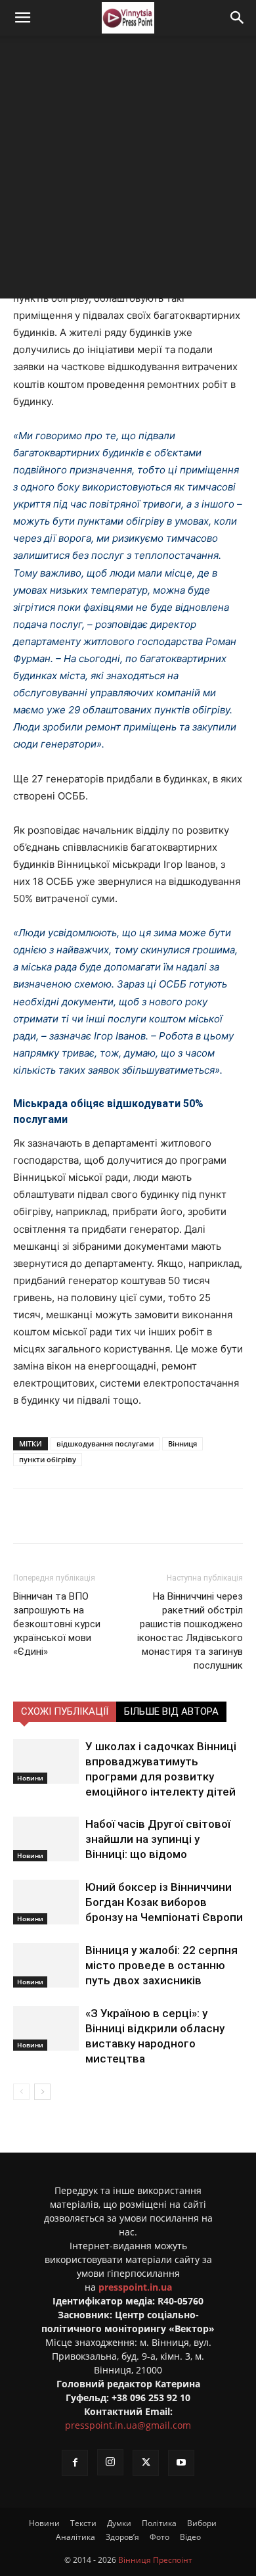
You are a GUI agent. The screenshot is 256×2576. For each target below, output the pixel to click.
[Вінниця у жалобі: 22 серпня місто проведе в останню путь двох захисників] (46, 1966)
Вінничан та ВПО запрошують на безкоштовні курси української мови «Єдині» (57, 1624)
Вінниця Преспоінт (155, 2560)
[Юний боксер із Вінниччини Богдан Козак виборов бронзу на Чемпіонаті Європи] (46, 1902)
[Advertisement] (128, 170)
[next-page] (42, 2092)
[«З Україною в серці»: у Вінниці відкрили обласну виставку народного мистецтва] (46, 2029)
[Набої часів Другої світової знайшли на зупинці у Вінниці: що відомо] (46, 1839)
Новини (30, 1778)
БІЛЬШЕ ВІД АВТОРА (171, 1711)
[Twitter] (98, 1516)
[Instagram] (110, 2462)
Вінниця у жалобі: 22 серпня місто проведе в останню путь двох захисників (161, 1965)
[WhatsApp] (188, 1516)
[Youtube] (181, 2463)
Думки (119, 2523)
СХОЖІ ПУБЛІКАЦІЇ (65, 1711)
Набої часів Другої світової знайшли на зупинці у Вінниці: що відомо (158, 1839)
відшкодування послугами (105, 1443)
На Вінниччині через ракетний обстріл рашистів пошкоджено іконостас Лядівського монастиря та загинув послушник (190, 1631)
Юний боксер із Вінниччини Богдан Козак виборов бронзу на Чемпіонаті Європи (164, 1902)
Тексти (83, 2523)
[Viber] (158, 1516)
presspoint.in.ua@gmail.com (128, 2425)
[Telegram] (128, 1516)
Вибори (202, 2523)
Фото (160, 2537)
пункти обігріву (48, 1459)
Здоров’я (122, 2537)
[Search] (238, 18)
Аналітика (75, 2537)
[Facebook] (68, 1516)
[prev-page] (21, 2092)
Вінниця (182, 1443)
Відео (190, 2537)
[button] (22, 18)
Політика (159, 2523)
